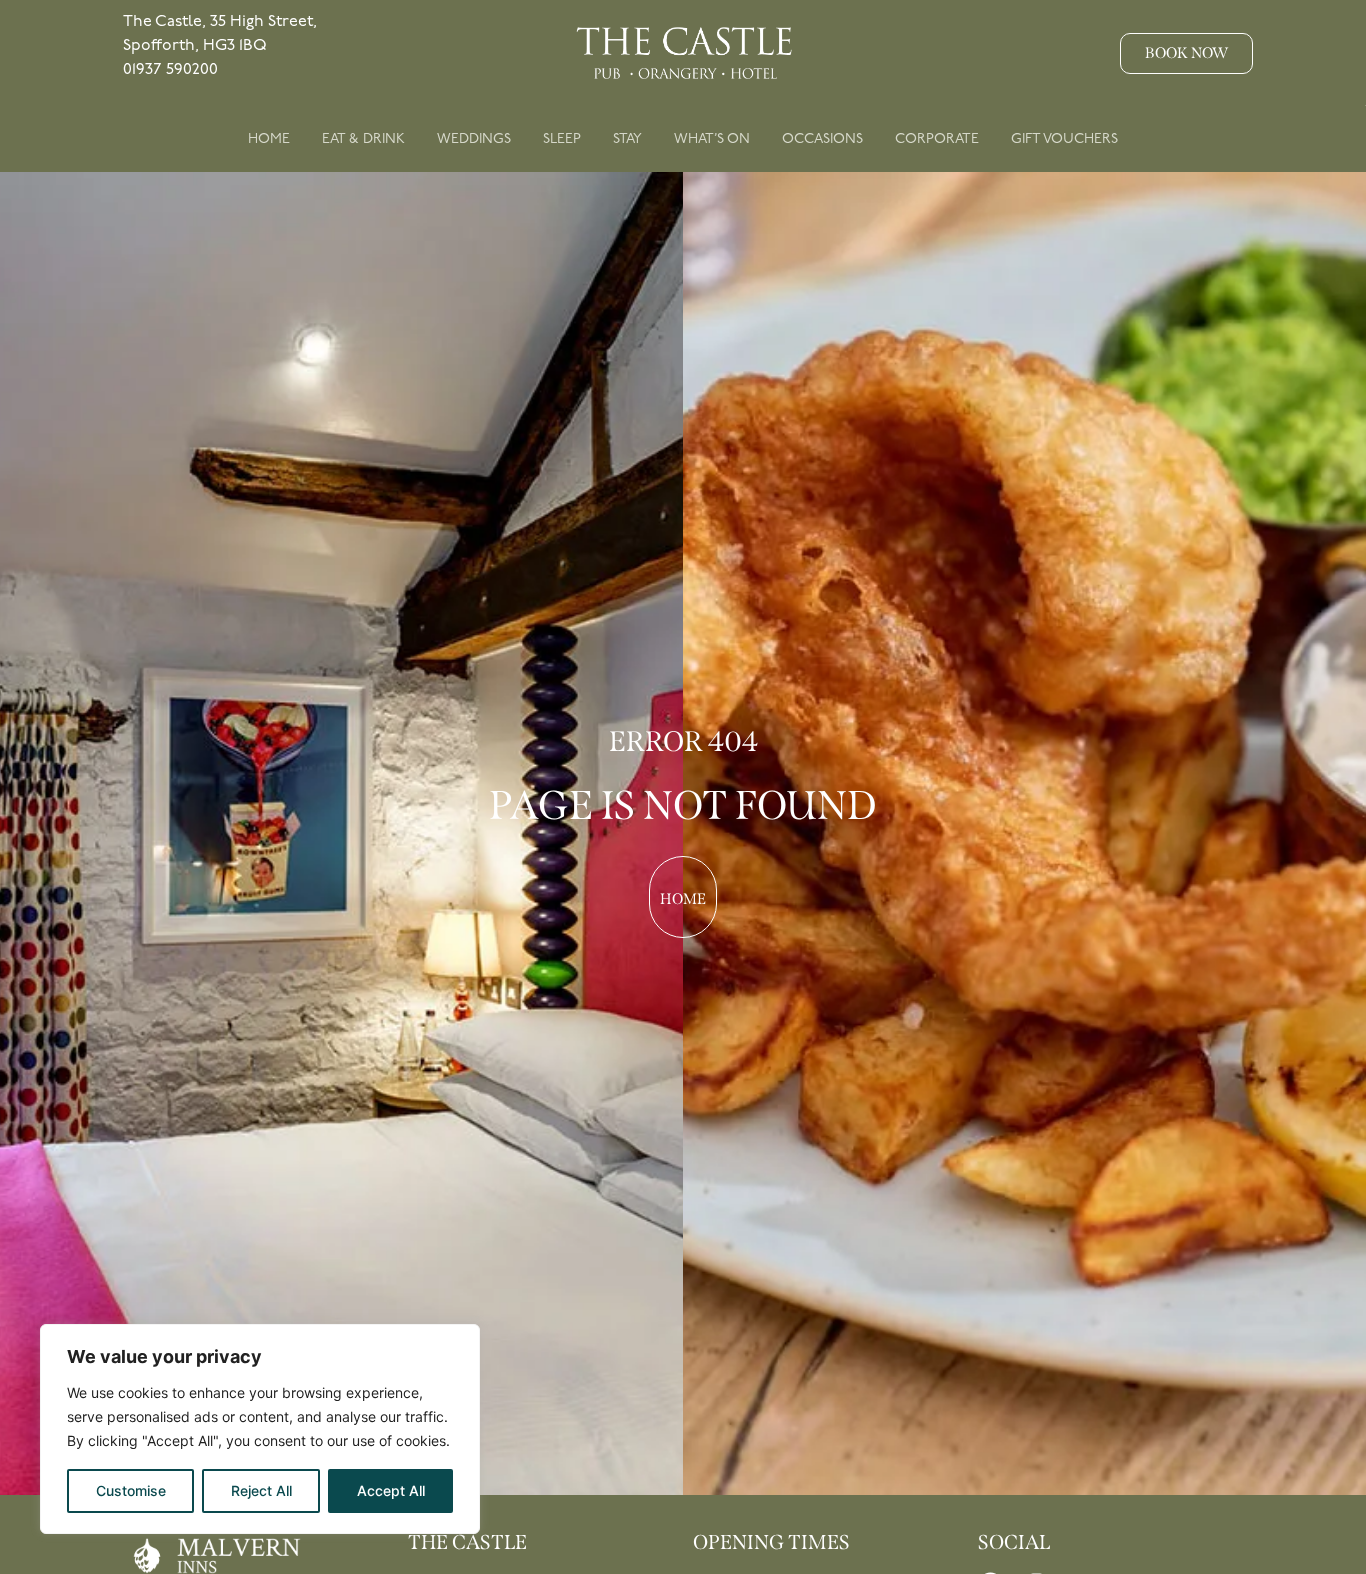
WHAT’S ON (712, 138)
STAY (627, 138)
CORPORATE (937, 138)
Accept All (391, 1490)
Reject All (261, 1490)
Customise (131, 1490)
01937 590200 (170, 69)
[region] (260, 1429)
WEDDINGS (474, 138)
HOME (269, 138)
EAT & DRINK (363, 138)
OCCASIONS (822, 138)
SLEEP (562, 138)
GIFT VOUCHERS (1064, 138)
